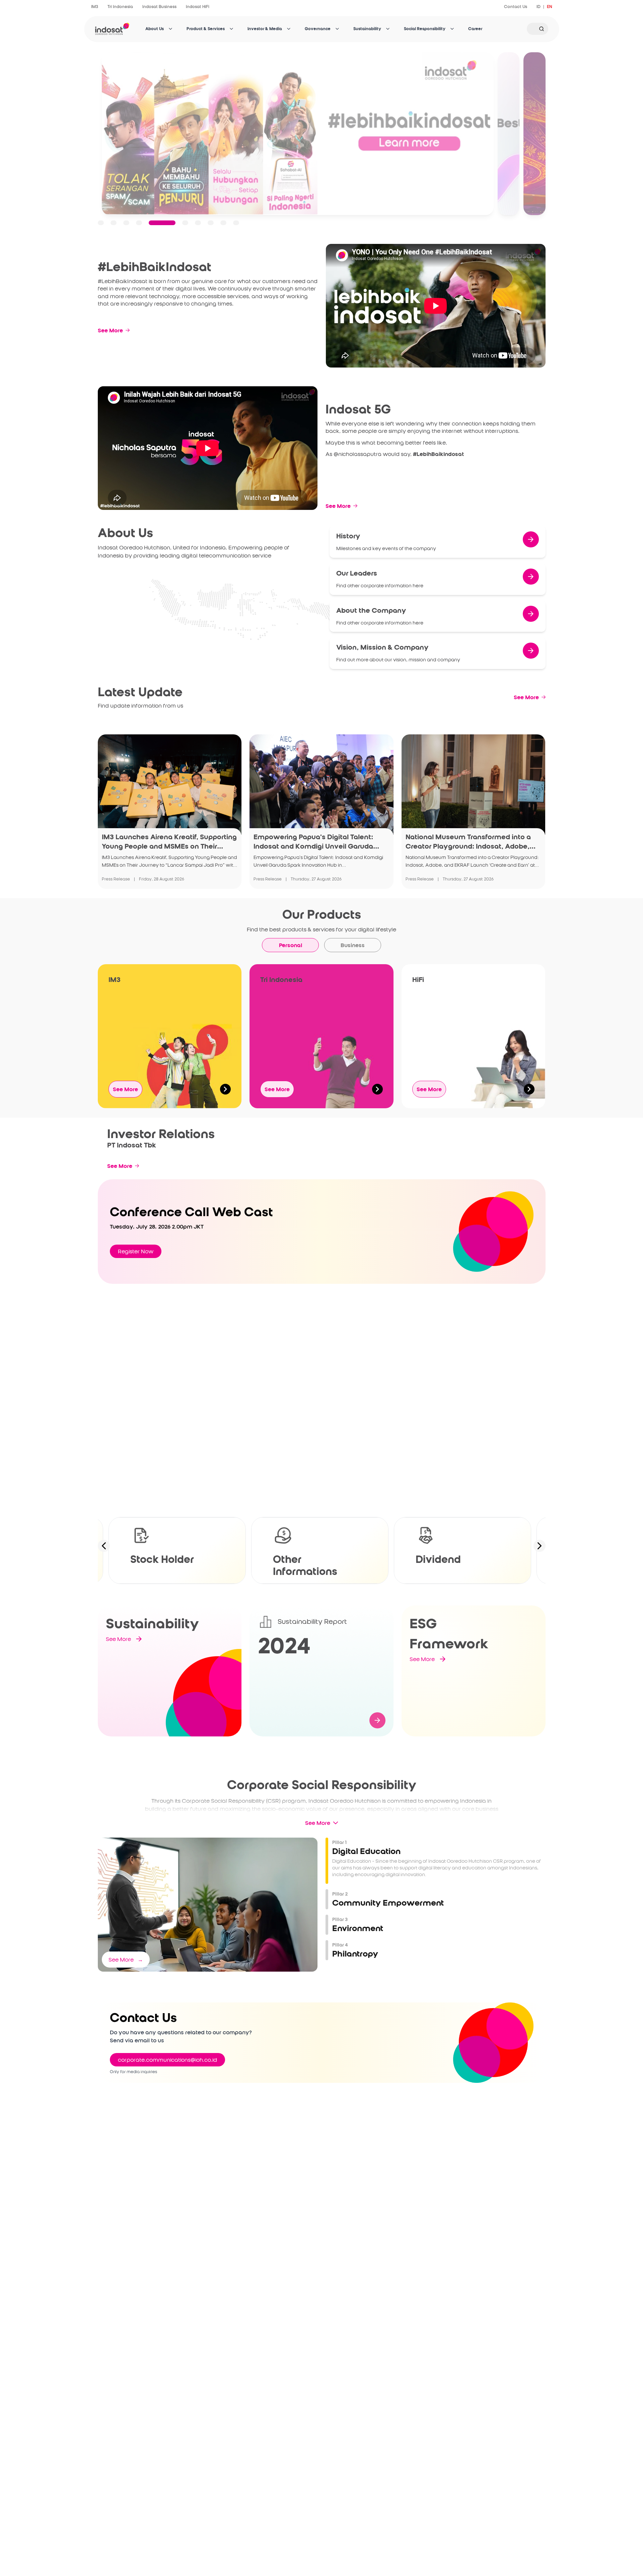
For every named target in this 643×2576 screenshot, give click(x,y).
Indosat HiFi (198, 7)
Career (475, 29)
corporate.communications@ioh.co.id (167, 2060)
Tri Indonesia (120, 7)
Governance (318, 29)
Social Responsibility (425, 29)
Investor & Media (265, 29)
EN (550, 7)
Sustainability (367, 29)
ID (539, 7)
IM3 (95, 7)
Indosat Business (159, 7)
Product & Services (206, 29)
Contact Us (516, 7)
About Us (155, 29)
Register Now (136, 1251)
